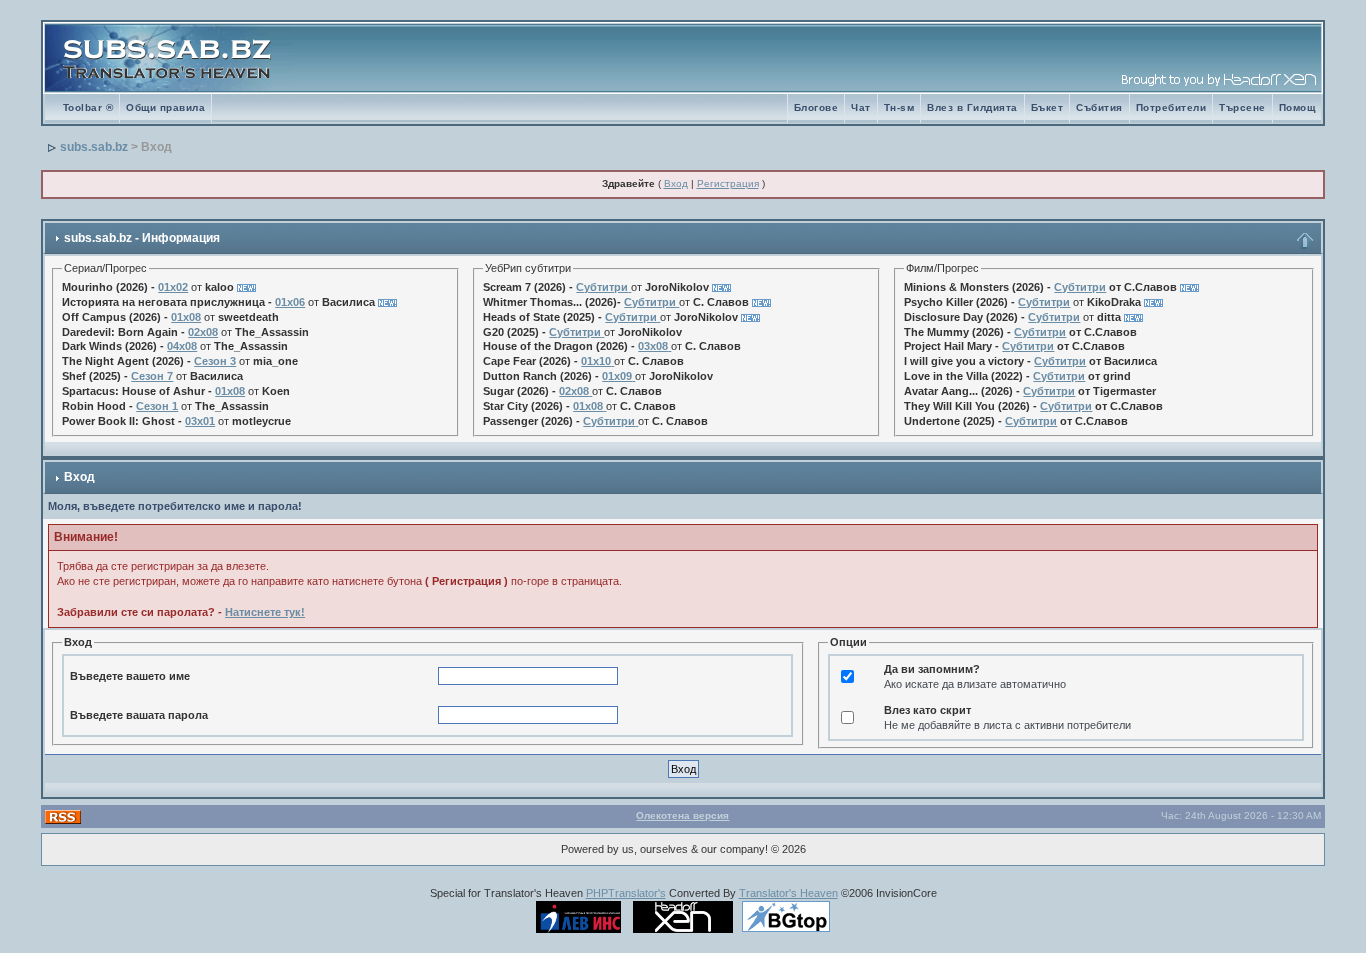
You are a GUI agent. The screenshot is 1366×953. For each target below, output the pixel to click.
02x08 (203, 332)
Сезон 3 (215, 361)
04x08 (182, 346)
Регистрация (728, 183)
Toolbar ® (88, 107)
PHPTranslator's (626, 893)
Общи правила (165, 107)
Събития (1099, 107)
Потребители (1171, 107)
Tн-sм (899, 107)
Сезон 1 (157, 406)
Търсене (1242, 107)
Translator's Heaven (788, 893)
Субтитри (602, 287)
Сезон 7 (152, 376)
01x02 (173, 287)
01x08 (186, 317)
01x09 (617, 376)
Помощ (1297, 107)
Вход (676, 183)
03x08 (653, 346)
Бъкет (1047, 107)
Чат (861, 107)
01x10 (596, 361)
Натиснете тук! (265, 612)
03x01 (200, 421)
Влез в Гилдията (972, 107)
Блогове (816, 107)
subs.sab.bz (94, 147)
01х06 (290, 302)
